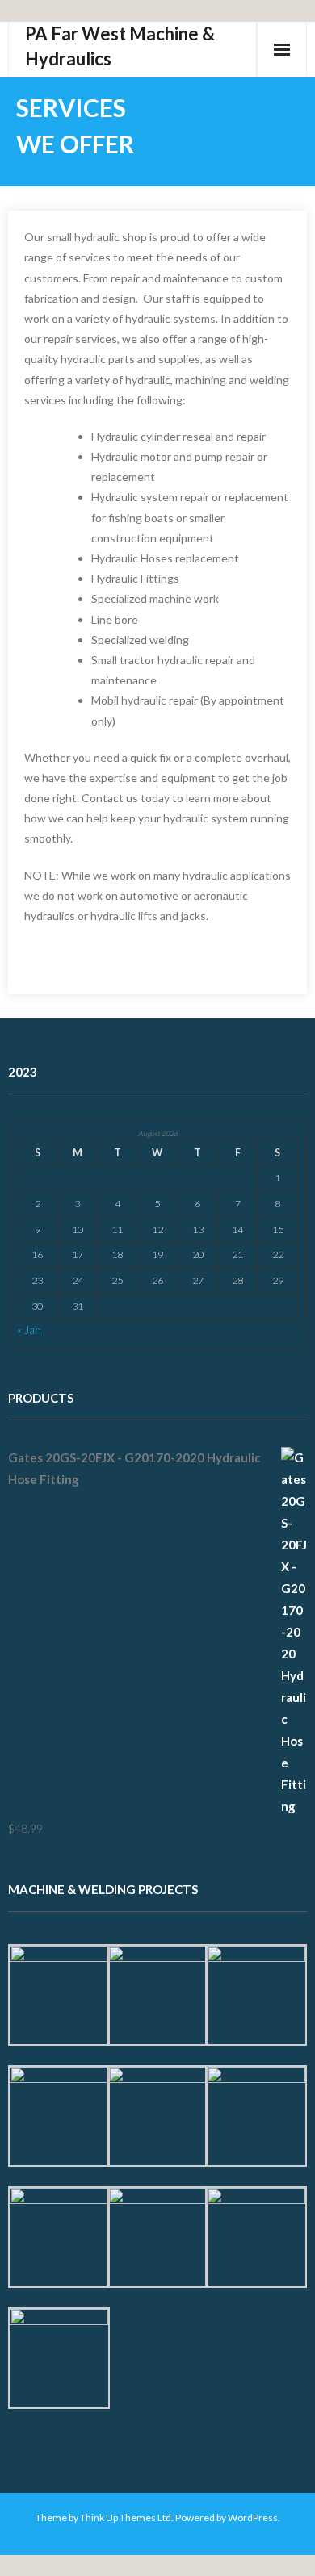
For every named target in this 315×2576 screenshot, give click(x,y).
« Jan (29, 1330)
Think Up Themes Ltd (126, 2517)
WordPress (253, 2517)
